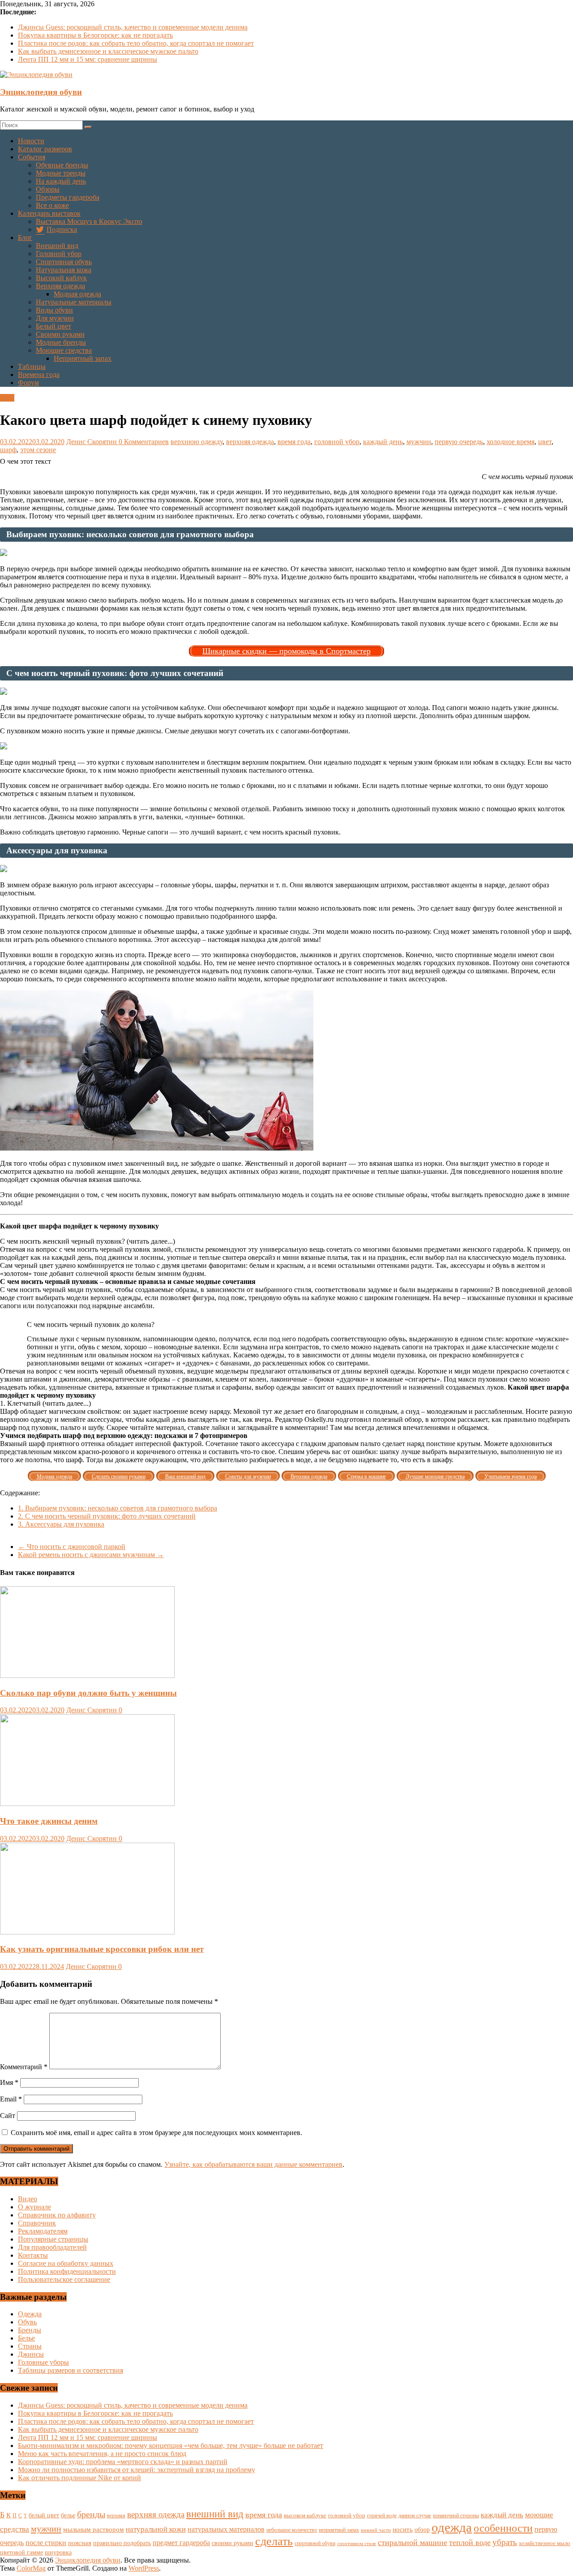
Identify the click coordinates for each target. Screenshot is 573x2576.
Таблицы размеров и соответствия (71, 2370)
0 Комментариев (144, 442)
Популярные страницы (53, 2239)
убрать (505, 2542)
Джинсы (31, 2354)
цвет (545, 442)
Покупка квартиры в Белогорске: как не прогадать (95, 35)
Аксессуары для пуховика (61, 1524)
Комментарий (24, 2067)
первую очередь (459, 442)
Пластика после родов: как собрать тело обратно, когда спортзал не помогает (136, 43)
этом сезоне (38, 450)
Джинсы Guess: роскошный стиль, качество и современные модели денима (133, 27)
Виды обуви (54, 310)
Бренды (30, 2330)
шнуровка (58, 2552)
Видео (28, 2199)
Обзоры (48, 189)
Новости (31, 141)
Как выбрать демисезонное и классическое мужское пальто (108, 51)
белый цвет (44, 2515)
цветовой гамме (21, 2552)
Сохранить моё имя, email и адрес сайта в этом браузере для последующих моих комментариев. (156, 2133)
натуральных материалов (226, 2529)
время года (294, 442)
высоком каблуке (305, 2516)
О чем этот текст (26, 461)
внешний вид (215, 2514)
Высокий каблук (61, 278)
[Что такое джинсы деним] (87, 1804)
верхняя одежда (250, 442)
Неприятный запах (83, 358)
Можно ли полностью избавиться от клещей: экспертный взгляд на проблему (137, 2470)
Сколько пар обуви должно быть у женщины (88, 1693)
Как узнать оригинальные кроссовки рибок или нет (102, 1949)
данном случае (415, 2516)
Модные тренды (61, 173)
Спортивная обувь (64, 262)
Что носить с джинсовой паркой (72, 1547)
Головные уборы (43, 2362)
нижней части (376, 2530)
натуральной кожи (156, 2529)
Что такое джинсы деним (49, 1821)
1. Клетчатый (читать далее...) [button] (45, 1403)
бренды (91, 2514)
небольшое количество (292, 2530)
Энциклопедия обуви (41, 92)
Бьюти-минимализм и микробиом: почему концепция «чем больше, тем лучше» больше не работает (171, 2445)
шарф (8, 450)
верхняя (116, 2516)
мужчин (419, 442)
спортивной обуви (315, 2543)
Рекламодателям (43, 2231)
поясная (80, 2543)
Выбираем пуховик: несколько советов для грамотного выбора (118, 1508)
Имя (9, 2082)
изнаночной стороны (456, 2516)
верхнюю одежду (197, 442)
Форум (28, 383)
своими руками (233, 2543)
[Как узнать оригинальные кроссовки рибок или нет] (87, 1932)
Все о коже (52, 205)
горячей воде (382, 2516)
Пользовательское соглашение (64, 2279)
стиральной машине (413, 2542)
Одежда (30, 2314)
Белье (26, 2338)
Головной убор (59, 254)
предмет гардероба (181, 2543)
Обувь (27, 2322)
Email (11, 2099)
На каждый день (61, 181)
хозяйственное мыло (545, 2543)
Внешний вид (57, 246)
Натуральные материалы (74, 302)
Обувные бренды (62, 165)
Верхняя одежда (60, 286)
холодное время (511, 442)
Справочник (37, 2223)
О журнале (34, 2207)
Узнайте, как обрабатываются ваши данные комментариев (253, 2164)
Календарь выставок (49, 213)
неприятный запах (339, 2530)
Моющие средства (64, 350)
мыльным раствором (94, 2529)
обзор (422, 2530)
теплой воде (470, 2542)
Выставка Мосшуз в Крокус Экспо (89, 221)
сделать (274, 2541)
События (32, 157)
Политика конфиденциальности (67, 2271)
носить (403, 2529)
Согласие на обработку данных (66, 2263)
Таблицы (32, 366)
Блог (25, 237)
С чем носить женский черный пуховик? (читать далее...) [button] (88, 1241)
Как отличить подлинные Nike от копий (79, 2478)
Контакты (33, 2255)
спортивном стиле (357, 2543)
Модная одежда (77, 294)
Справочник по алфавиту (57, 2215)
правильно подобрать (122, 2543)
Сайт (8, 2116)
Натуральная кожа (64, 270)
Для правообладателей (52, 2247)
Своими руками (60, 334)
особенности (503, 2528)
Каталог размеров (45, 149)
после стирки (46, 2543)
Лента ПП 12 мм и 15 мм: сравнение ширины (88, 59)
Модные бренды (61, 342)
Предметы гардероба (68, 197)
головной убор (337, 442)
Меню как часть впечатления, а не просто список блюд (102, 2454)
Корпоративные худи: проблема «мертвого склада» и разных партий (123, 2462)
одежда (452, 2527)
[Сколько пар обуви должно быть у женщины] (87, 1675)
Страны (30, 2346)
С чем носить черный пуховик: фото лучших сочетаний (107, 1516)
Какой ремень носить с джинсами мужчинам (91, 1555)
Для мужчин (55, 318)
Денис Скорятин (92, 442)
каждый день (383, 442)
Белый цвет (53, 326)
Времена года (39, 374)
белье (68, 2515)
